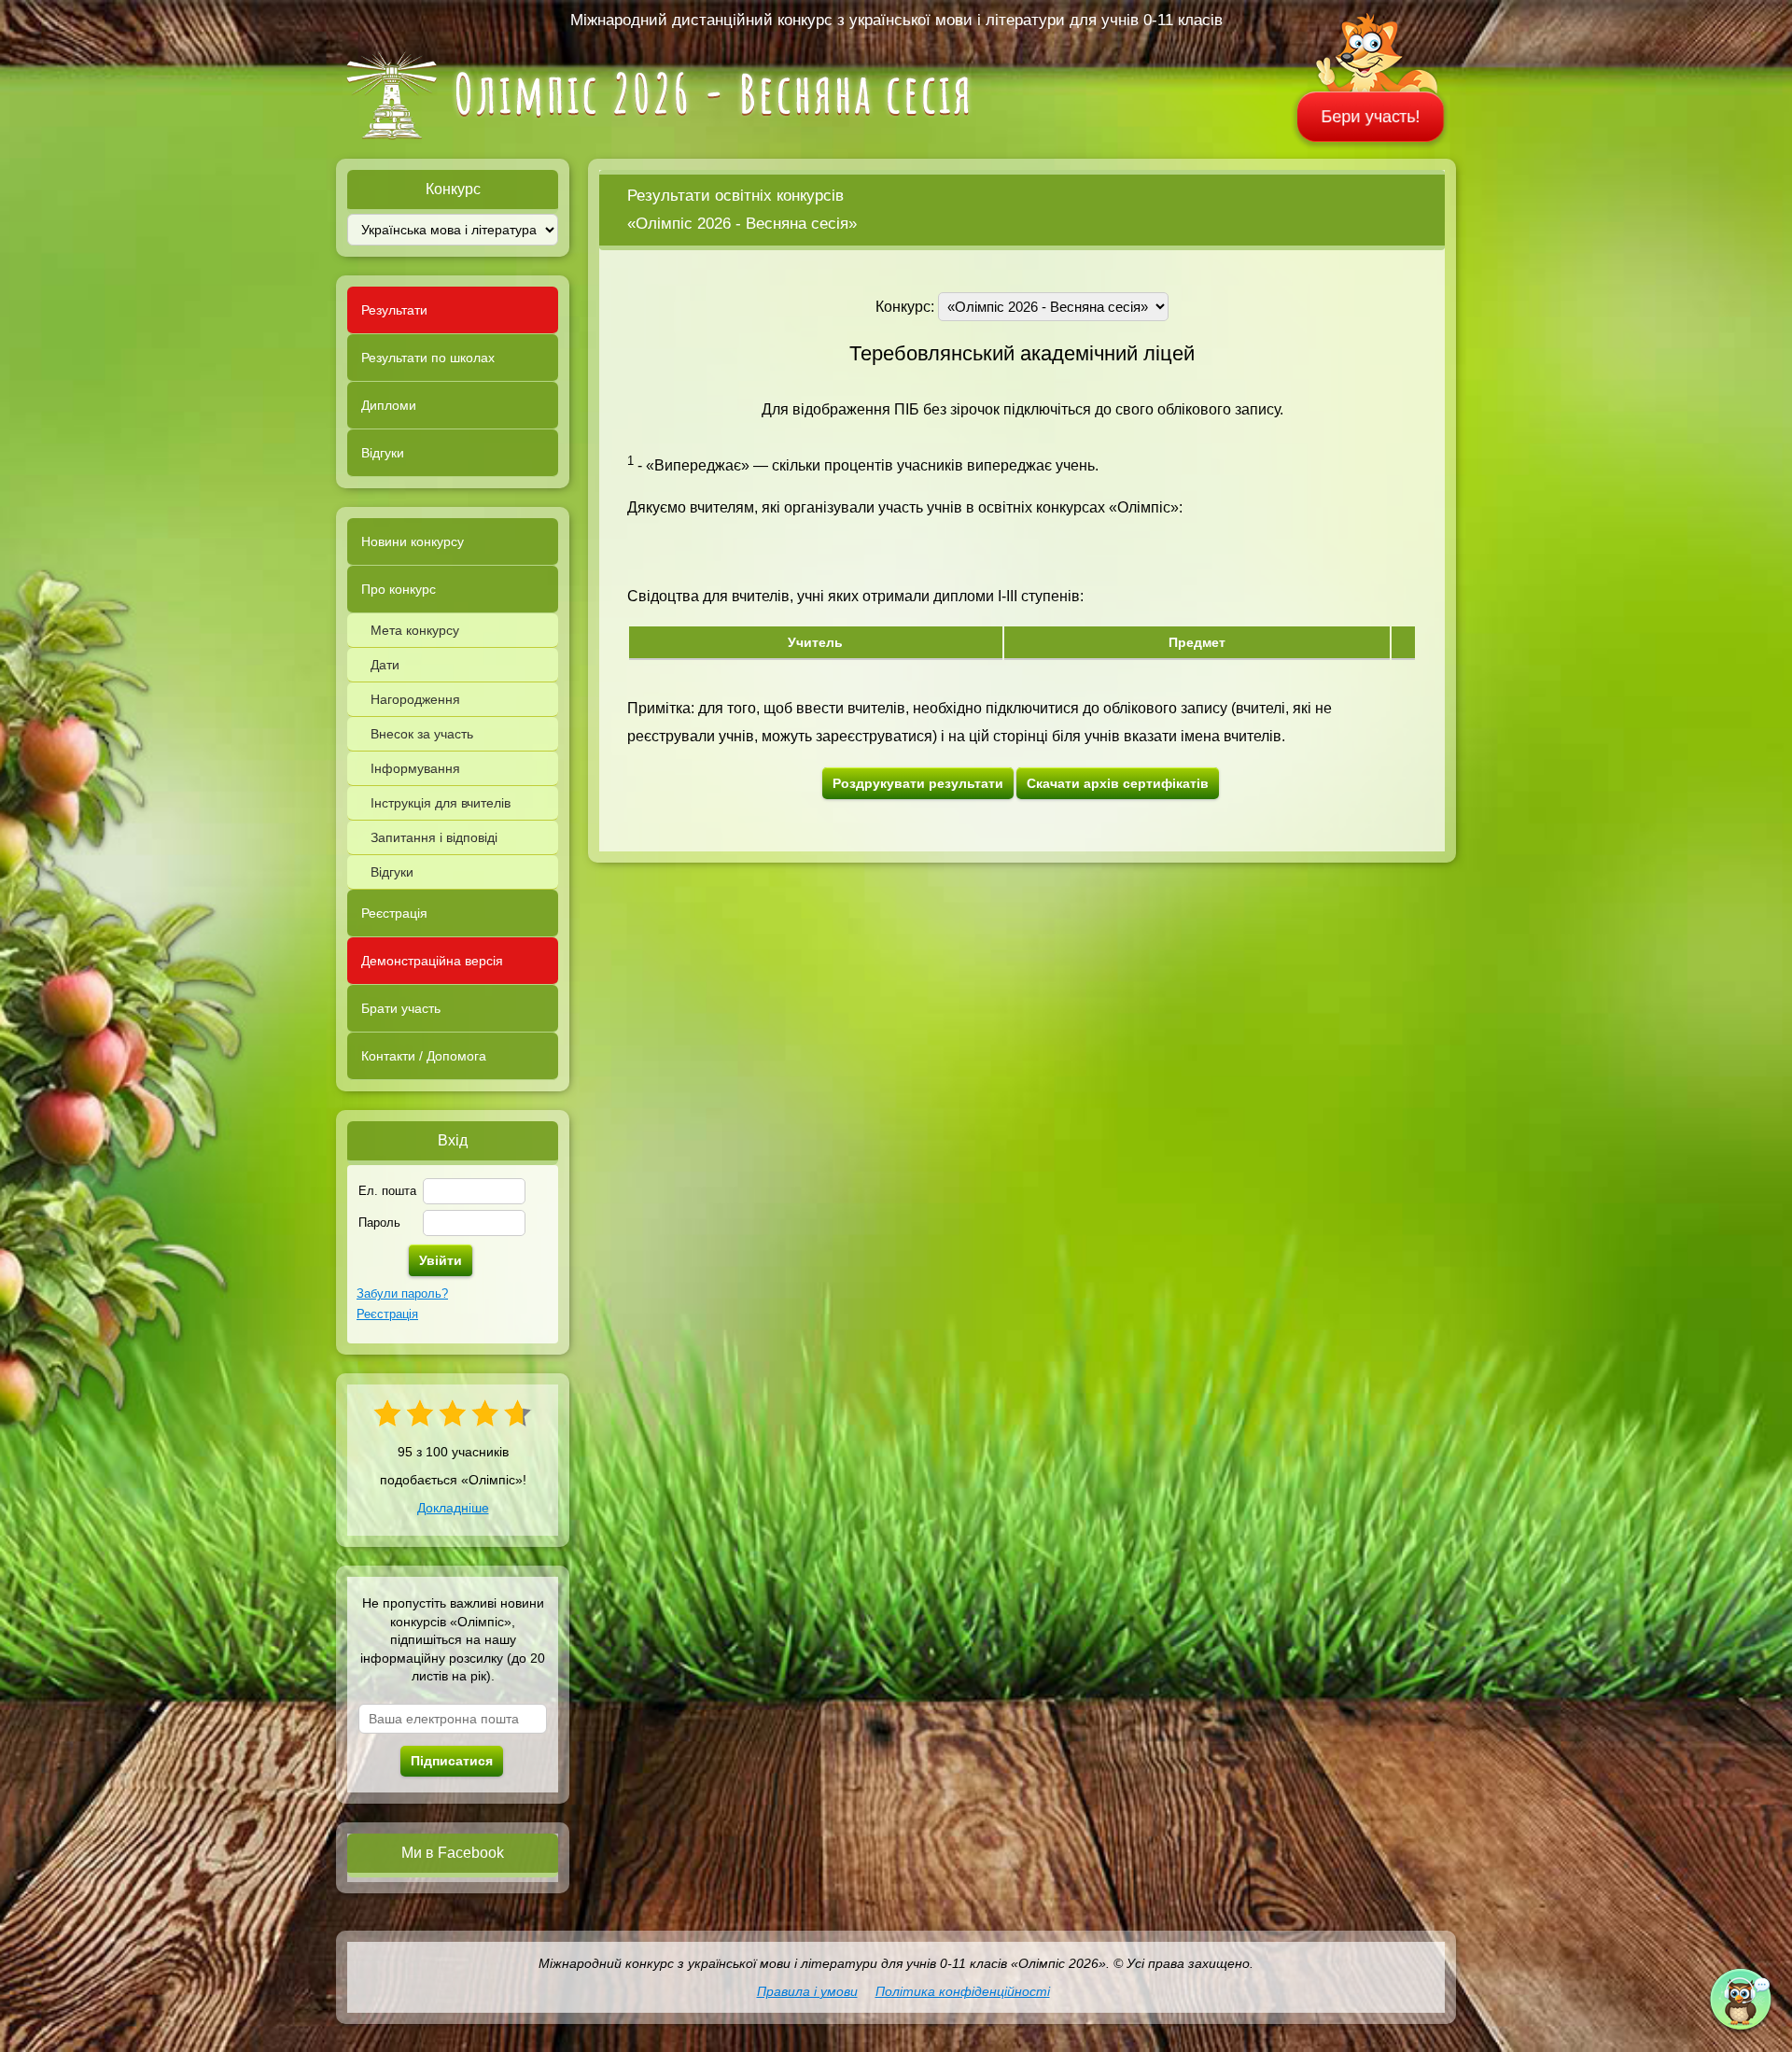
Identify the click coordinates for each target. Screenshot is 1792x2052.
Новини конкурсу (413, 541)
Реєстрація (394, 913)
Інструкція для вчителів (441, 803)
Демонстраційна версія (432, 961)
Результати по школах (428, 358)
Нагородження (415, 699)
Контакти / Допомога (424, 1056)
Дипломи (389, 405)
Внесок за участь (422, 734)
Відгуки (383, 453)
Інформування (415, 768)
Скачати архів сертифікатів (1118, 783)
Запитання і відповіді (434, 837)
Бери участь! (1371, 117)
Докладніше (453, 1508)
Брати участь (401, 1008)
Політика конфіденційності (963, 1991)
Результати (394, 310)
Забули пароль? (402, 1293)
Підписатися (452, 1761)
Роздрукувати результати (918, 783)
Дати (385, 665)
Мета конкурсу (415, 630)
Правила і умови (807, 1991)
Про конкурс (399, 589)
